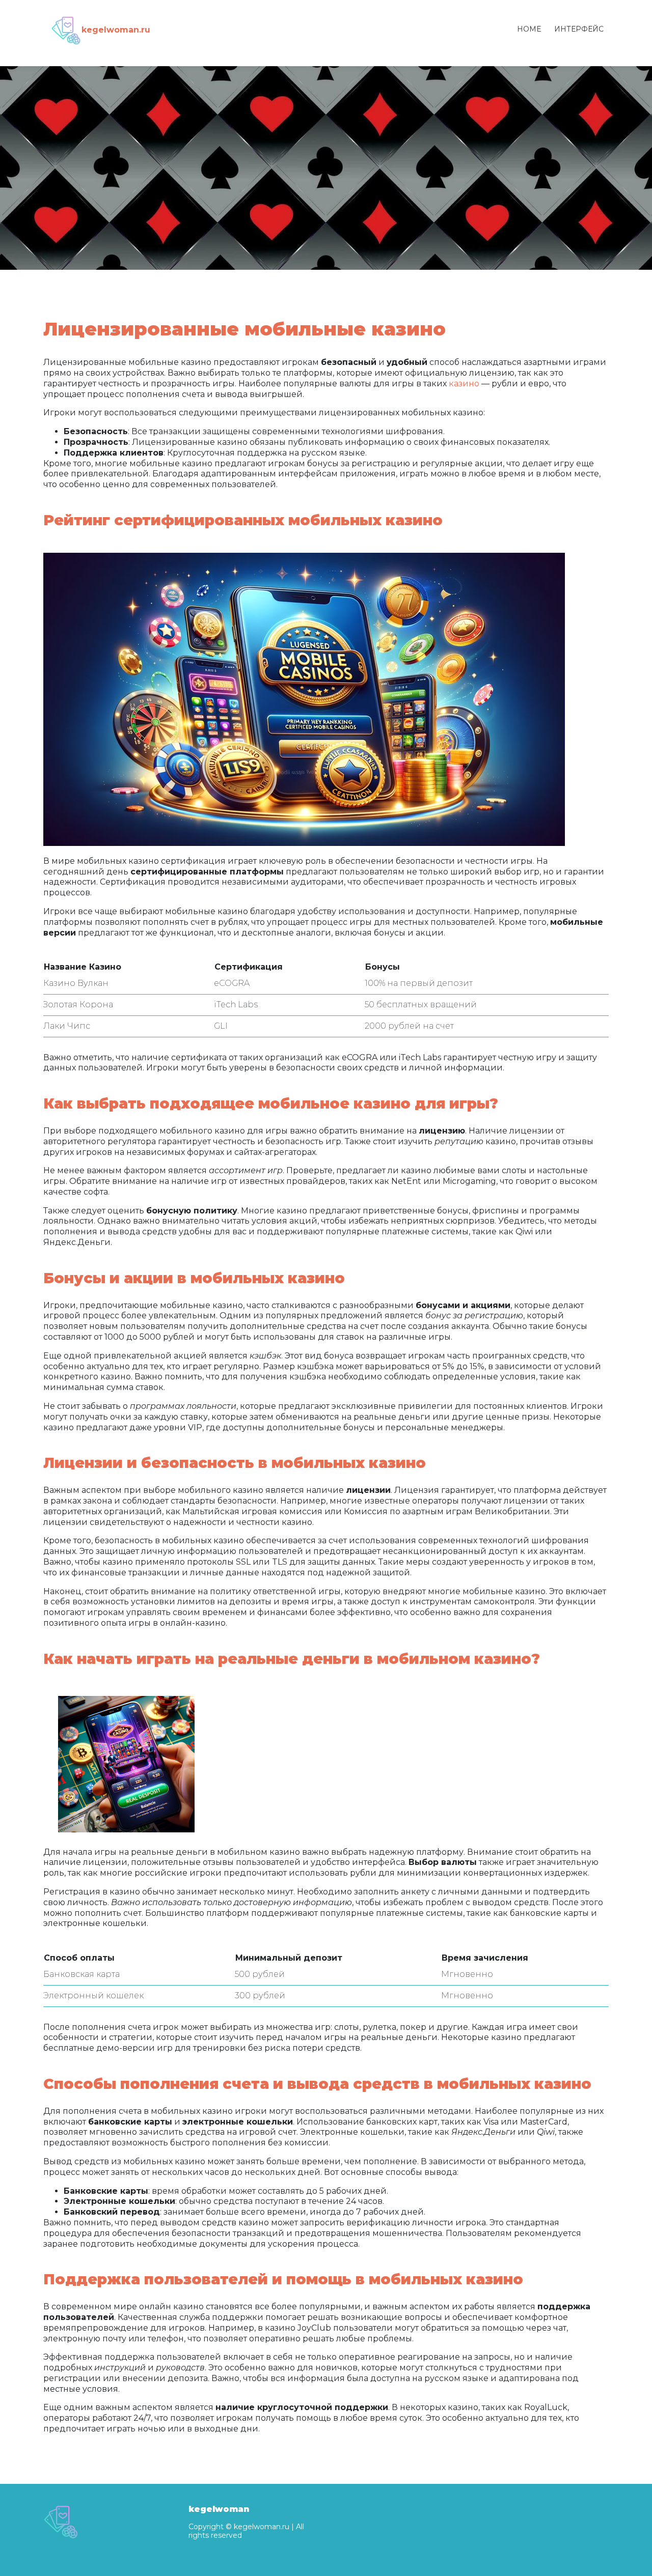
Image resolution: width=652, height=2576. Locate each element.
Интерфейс (579, 29)
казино (464, 384)
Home (529, 29)
